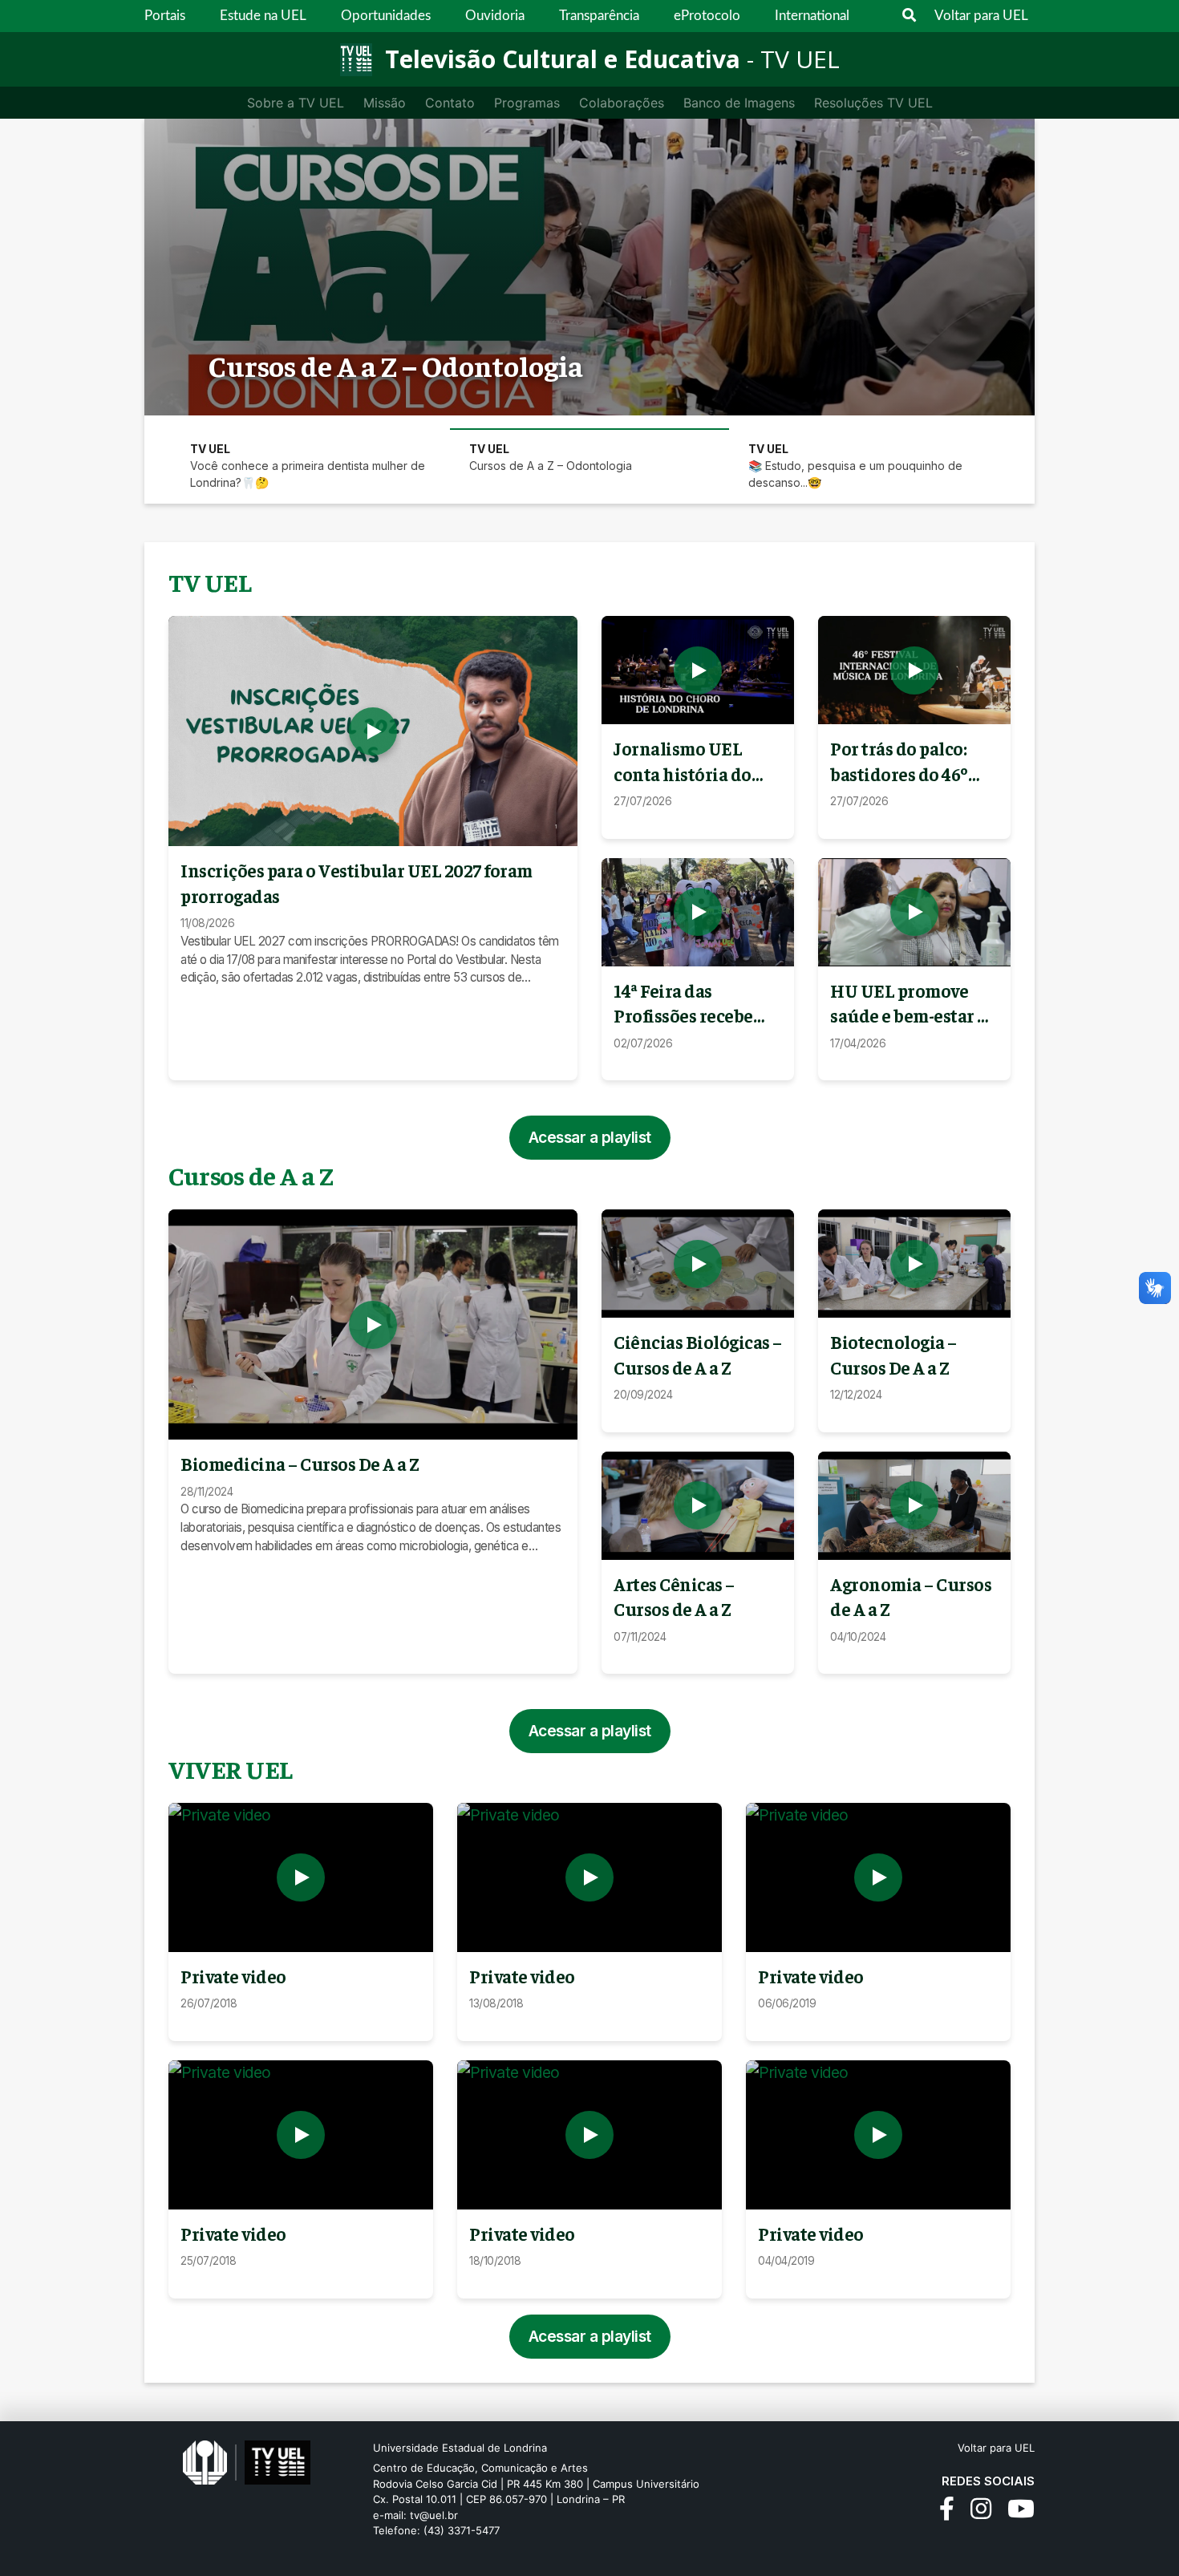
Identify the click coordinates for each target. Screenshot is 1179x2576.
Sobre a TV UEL (296, 103)
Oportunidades (386, 16)
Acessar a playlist (590, 1137)
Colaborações (622, 103)
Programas (527, 103)
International (812, 16)
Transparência (599, 16)
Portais (165, 16)
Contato (450, 103)
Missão (385, 103)
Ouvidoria (495, 16)
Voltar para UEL (981, 16)
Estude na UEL (263, 16)
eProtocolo (707, 16)
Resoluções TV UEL (873, 103)
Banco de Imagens (739, 103)
